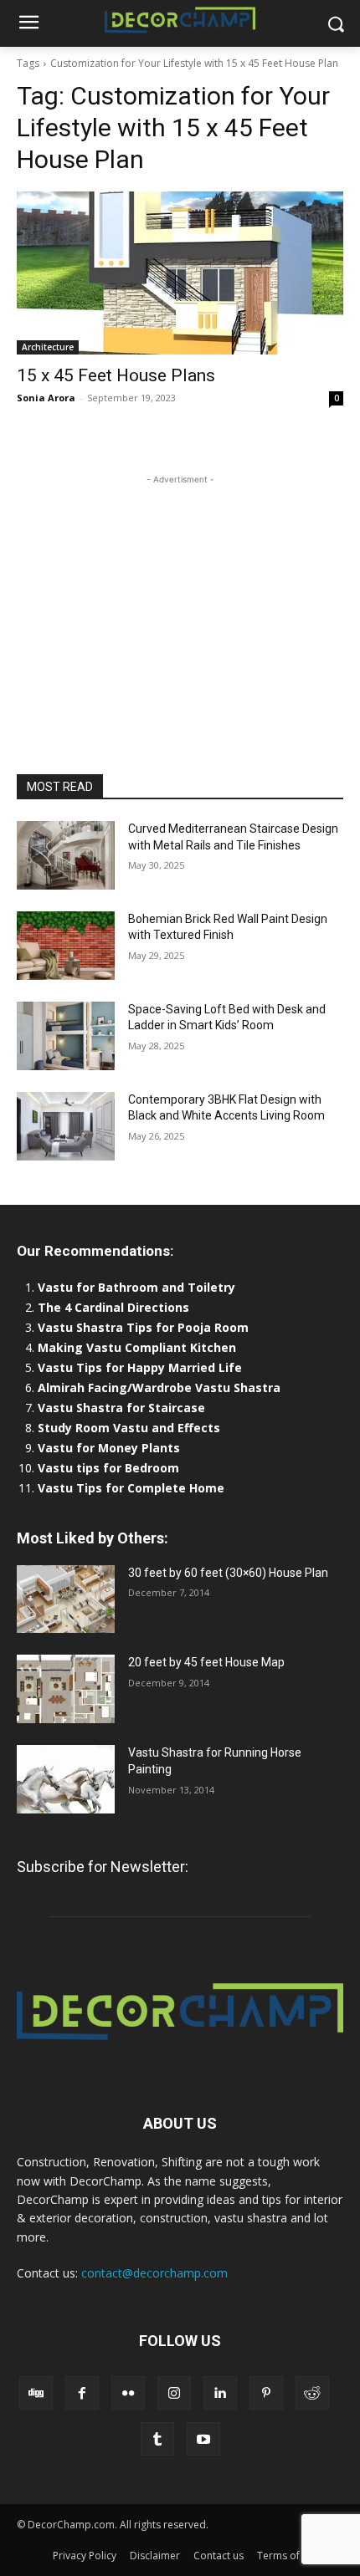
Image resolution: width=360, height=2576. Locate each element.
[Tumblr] (157, 2439)
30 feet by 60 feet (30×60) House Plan (228, 1573)
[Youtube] (203, 2439)
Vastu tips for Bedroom (108, 1468)
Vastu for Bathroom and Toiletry (138, 1287)
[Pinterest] (266, 2393)
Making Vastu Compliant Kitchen (137, 1347)
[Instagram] (174, 2393)
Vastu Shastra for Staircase (121, 1408)
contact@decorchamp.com (154, 2273)
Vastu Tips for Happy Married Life (140, 1367)
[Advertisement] (180, 593)
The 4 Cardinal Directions (113, 1307)
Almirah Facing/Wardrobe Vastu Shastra (159, 1387)
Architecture (48, 347)
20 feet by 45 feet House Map (206, 1662)
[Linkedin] (220, 2393)
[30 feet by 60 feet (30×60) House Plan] (66, 1599)
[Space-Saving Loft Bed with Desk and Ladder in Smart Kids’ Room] (66, 1036)
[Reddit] (312, 2393)
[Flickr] (128, 2393)
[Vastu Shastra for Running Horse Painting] (66, 1779)
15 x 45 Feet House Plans (116, 375)
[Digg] (36, 2393)
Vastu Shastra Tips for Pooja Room (143, 1327)
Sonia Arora (46, 398)
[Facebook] (82, 2393)
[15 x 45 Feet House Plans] (180, 273)
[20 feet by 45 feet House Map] (66, 1689)
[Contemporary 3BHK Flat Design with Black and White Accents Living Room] (66, 1126)
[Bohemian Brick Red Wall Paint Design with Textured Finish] (66, 946)
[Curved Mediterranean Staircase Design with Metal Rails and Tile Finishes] (66, 855)
